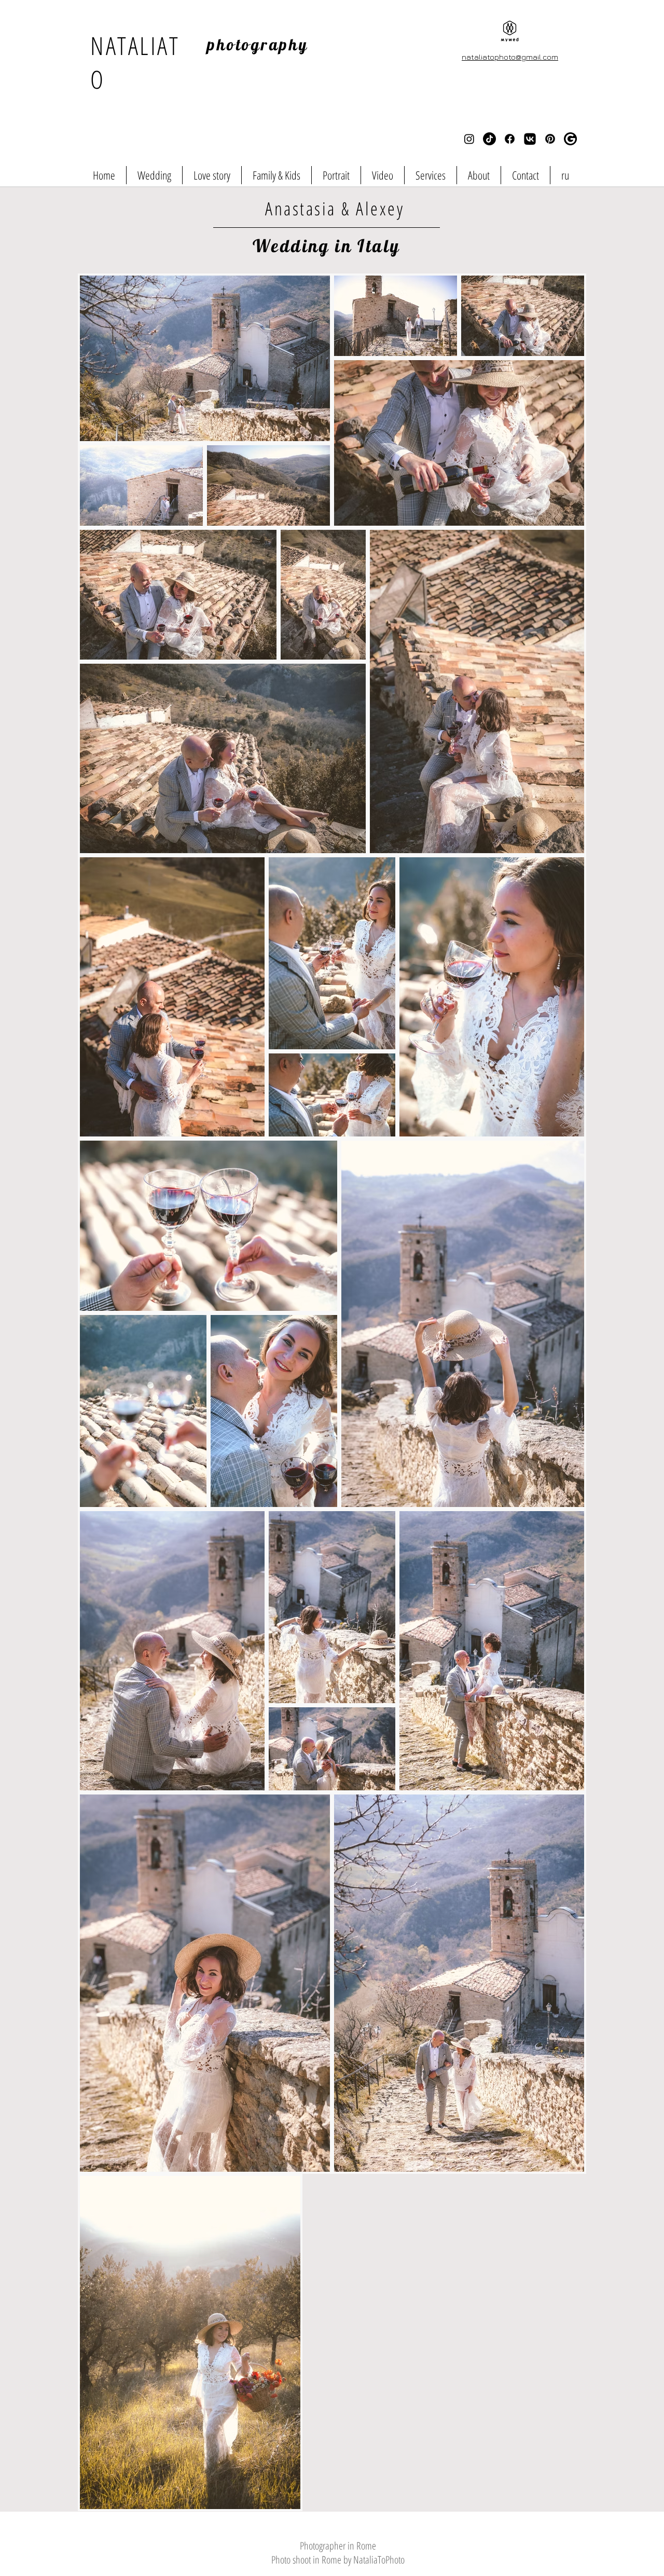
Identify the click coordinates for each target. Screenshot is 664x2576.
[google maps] (570, 139)
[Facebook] (510, 139)
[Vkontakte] (530, 139)
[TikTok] (489, 139)
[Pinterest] (550, 139)
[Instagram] (469, 139)
